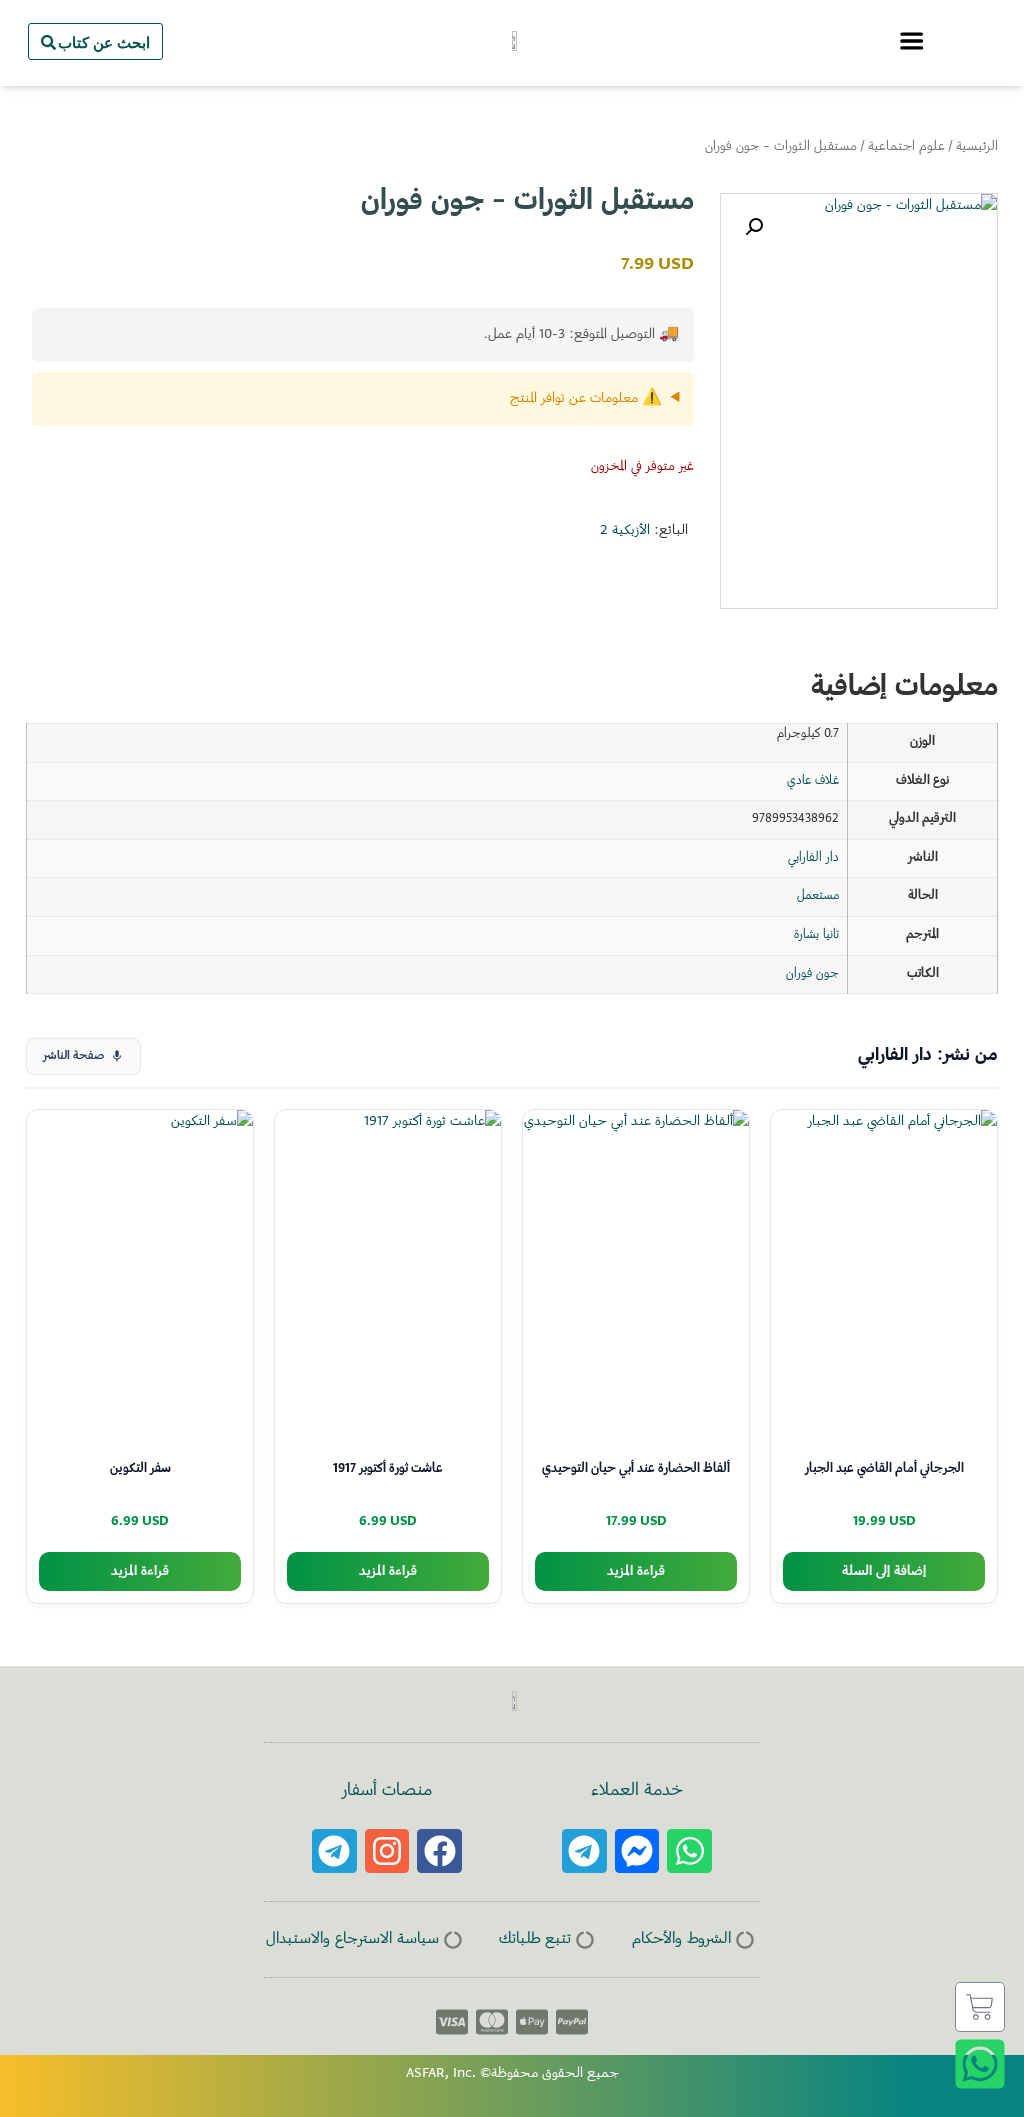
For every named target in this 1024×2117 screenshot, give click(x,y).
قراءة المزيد (636, 1571)
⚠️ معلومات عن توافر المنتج (586, 399)
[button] (754, 227)
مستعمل (818, 896)
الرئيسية (977, 147)
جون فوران (812, 974)
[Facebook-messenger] (637, 1851)
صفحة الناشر (73, 1056)
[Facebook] (439, 1851)
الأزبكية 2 (625, 531)
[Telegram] (584, 1851)
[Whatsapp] (689, 1851)
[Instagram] (387, 1851)
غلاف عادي (813, 781)
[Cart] (980, 2007)
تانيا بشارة (816, 935)
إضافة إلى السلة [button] (884, 1571)
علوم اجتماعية (906, 147)
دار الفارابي (813, 858)
